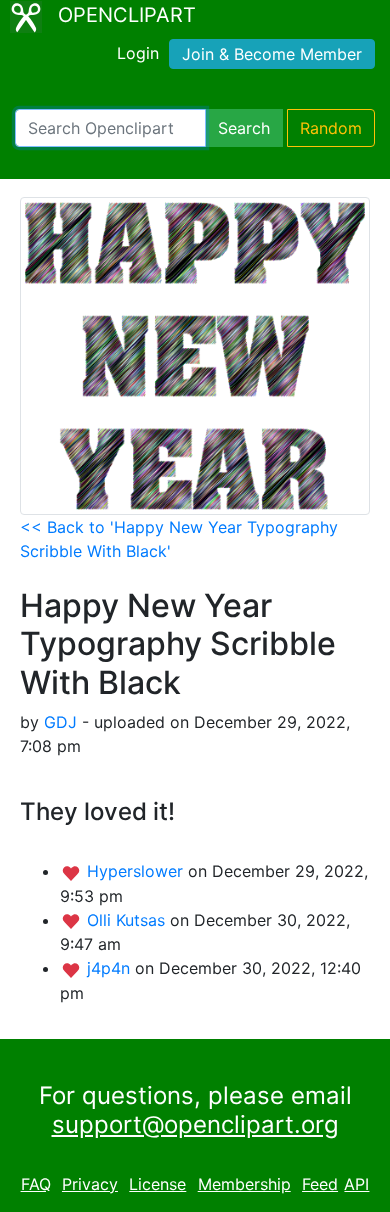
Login (138, 53)
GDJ (60, 722)
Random (331, 128)
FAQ (36, 1184)
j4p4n (111, 968)
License (157, 1184)
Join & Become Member (272, 54)
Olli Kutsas (128, 920)
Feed (320, 1184)
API (356, 1184)
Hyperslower (137, 871)
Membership (244, 1184)
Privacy (90, 1184)
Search (244, 128)
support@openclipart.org (195, 1124)
